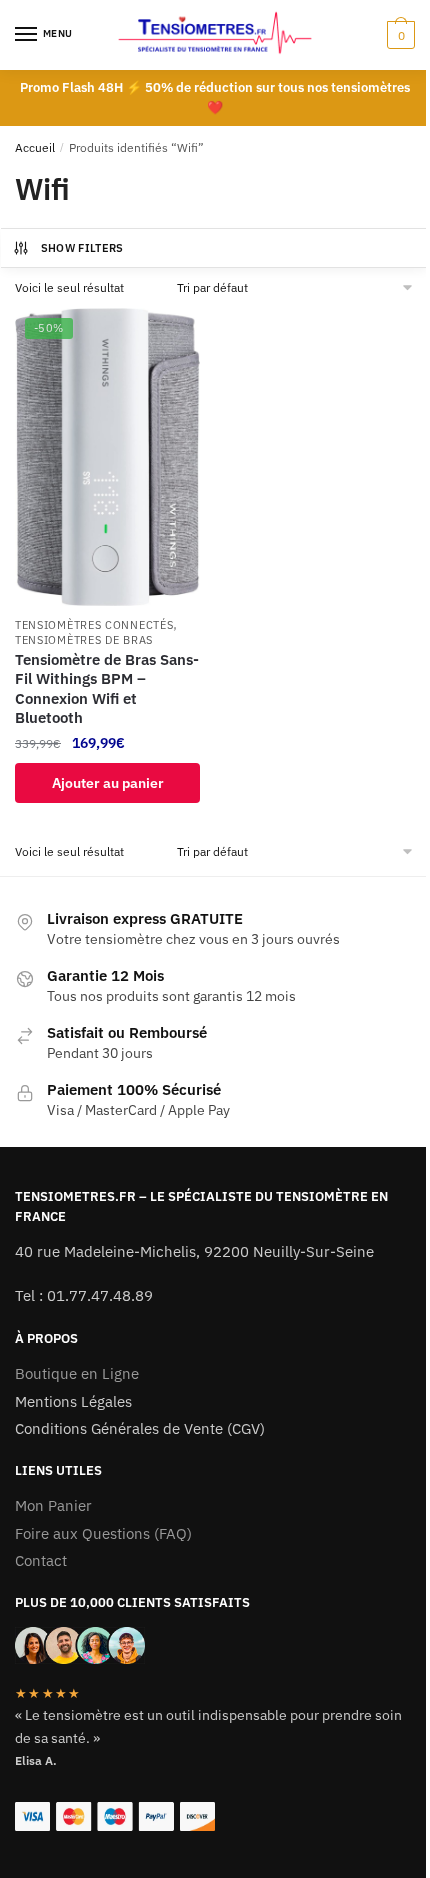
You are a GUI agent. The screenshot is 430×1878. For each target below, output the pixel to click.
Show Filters (82, 248)
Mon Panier (53, 1505)
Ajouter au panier (108, 783)
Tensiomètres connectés (94, 625)
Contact (41, 1560)
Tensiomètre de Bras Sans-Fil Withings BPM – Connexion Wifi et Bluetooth (107, 689)
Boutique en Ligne (77, 1373)
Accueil (35, 147)
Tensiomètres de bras (84, 640)
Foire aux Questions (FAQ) (103, 1533)
